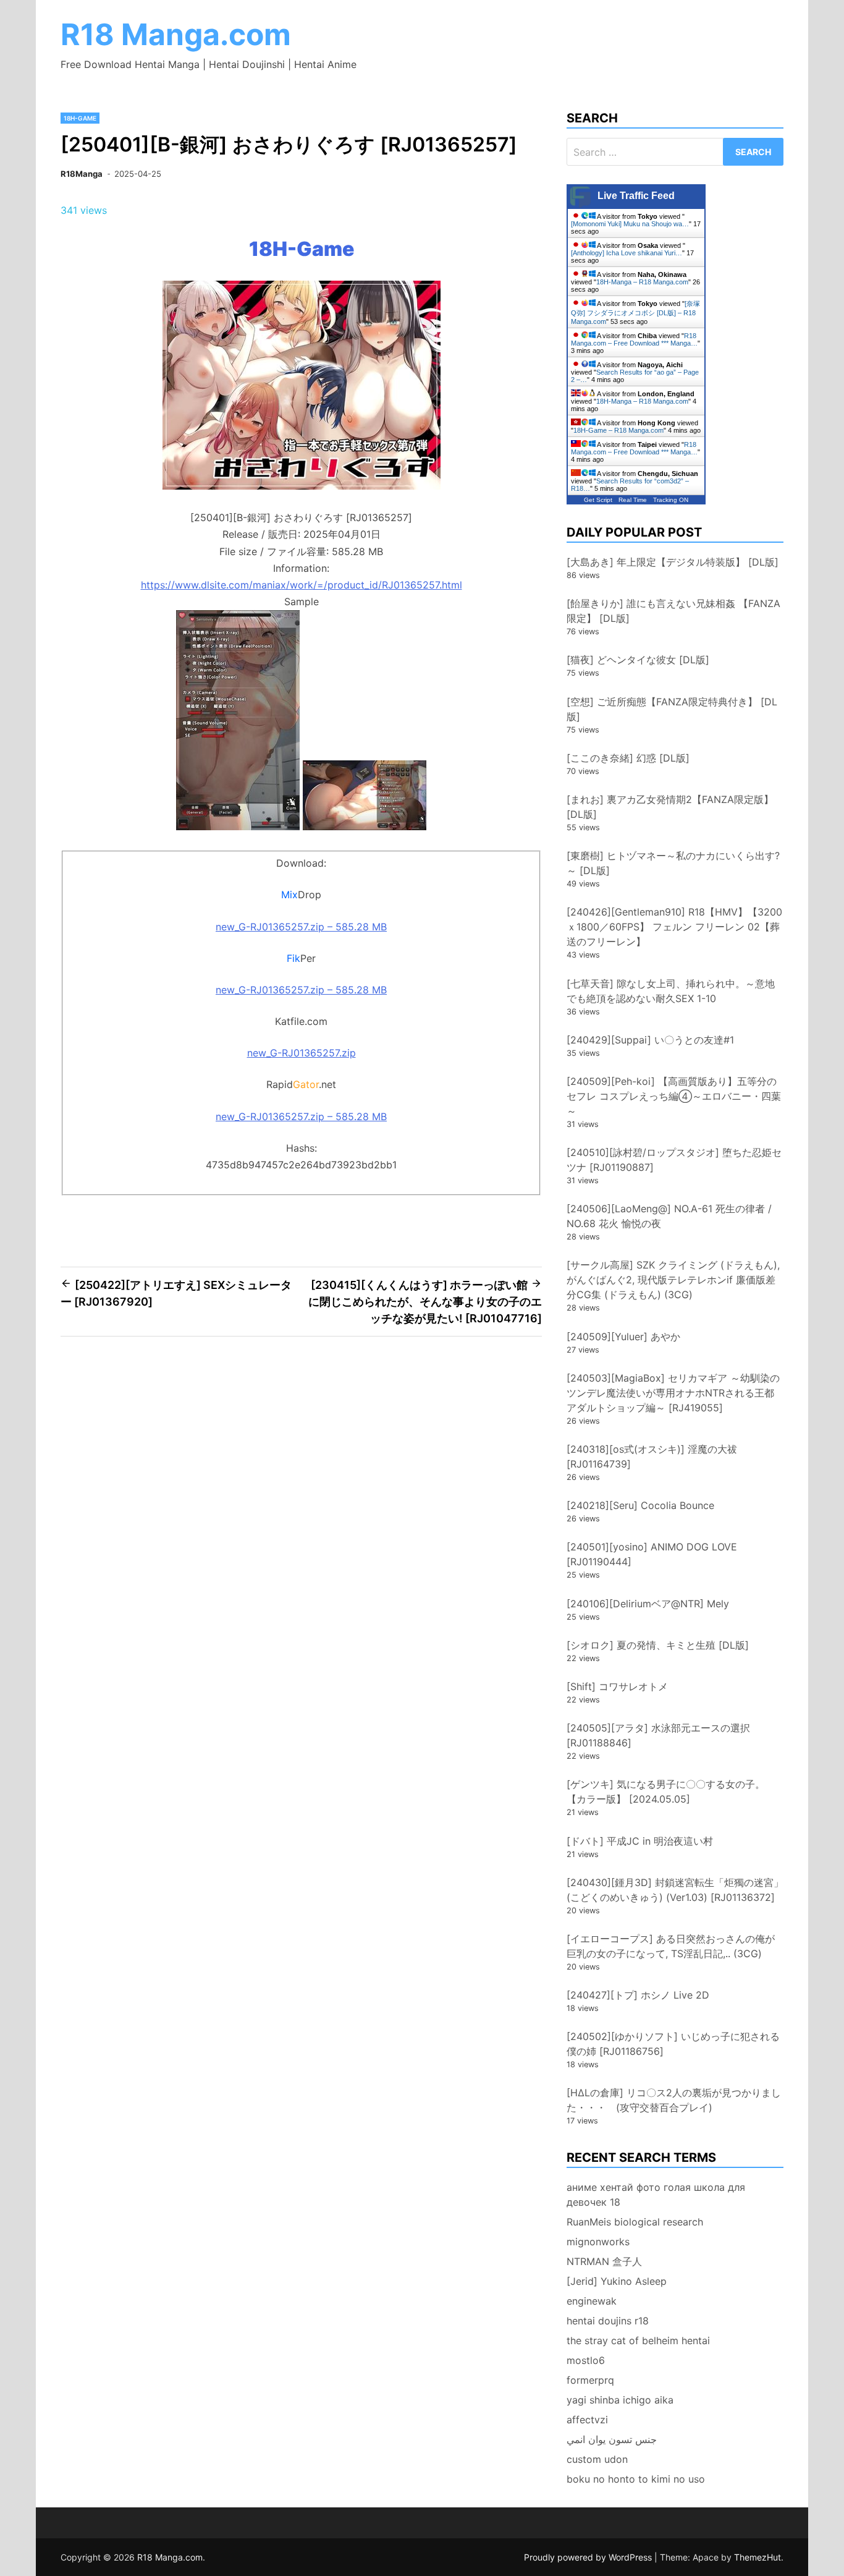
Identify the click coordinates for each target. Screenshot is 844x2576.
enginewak (592, 2301)
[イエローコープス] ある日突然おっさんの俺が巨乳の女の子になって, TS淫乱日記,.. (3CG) (671, 1946)
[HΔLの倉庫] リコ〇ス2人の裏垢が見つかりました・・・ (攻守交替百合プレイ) (674, 2100)
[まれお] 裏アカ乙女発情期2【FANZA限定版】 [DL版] (670, 807)
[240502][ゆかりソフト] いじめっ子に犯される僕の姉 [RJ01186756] (673, 2044)
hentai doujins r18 (608, 2321)
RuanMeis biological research (635, 2222)
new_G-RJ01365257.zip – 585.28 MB (301, 927)
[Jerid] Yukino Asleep (617, 2281)
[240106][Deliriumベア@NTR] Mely (648, 1604)
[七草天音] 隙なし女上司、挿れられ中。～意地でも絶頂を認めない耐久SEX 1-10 (671, 991)
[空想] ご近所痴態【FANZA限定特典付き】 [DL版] (672, 709)
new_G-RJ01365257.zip (302, 1053)
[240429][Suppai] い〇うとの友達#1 (650, 1040)
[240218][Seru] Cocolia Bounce (640, 1505)
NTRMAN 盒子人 (604, 2261)
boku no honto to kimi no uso (636, 2479)
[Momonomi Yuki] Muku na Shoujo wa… (630, 224)
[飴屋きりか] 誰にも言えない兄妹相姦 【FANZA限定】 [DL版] (673, 611)
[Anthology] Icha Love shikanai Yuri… (627, 253)
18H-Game (80, 118)
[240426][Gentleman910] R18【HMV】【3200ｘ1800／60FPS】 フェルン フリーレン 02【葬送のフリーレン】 (674, 927)
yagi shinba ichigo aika (620, 2400)
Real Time (633, 500)
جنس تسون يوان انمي (612, 2439)
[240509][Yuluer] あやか (623, 1337)
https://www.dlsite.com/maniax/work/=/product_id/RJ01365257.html (302, 585)
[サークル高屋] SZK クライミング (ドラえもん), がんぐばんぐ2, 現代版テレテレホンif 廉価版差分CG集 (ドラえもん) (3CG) (673, 1280)
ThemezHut (757, 2557)
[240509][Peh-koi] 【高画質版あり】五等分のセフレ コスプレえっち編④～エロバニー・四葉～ (674, 1096)
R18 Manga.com (176, 34)
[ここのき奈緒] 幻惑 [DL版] (628, 758)
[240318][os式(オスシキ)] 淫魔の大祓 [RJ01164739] (652, 1456)
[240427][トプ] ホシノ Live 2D (638, 1995)
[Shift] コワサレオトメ (617, 1686)
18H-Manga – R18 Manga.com (642, 282)
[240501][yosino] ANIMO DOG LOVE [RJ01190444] (652, 1554)
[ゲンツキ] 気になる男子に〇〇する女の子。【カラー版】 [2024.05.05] (666, 1792)
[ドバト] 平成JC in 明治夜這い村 (640, 1841)
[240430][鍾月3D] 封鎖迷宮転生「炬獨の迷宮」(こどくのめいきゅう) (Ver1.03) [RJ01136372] (675, 1890)
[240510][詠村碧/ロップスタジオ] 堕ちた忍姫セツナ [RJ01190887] (674, 1160)
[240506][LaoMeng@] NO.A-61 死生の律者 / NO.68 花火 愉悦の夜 (669, 1216)
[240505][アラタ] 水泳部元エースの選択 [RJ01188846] (658, 1735)
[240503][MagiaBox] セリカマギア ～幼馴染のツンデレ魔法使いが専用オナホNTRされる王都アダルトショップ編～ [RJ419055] (673, 1393)
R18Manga (82, 174)
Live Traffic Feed (636, 196)
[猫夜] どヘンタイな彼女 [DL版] (638, 660)
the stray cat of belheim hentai (638, 2340)
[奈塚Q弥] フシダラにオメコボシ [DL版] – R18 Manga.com (635, 312)
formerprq (590, 2380)
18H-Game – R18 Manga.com (618, 430)
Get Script (598, 500)
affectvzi (587, 2420)
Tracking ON (671, 500)
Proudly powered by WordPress (589, 2557)
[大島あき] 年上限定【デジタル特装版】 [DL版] (673, 562)
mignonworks (598, 2242)
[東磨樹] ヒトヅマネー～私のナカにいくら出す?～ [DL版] (673, 863)
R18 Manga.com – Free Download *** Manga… (634, 339)
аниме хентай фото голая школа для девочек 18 (656, 2195)
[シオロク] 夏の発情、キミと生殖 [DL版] (658, 1645)
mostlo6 (586, 2360)
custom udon (597, 2459)
